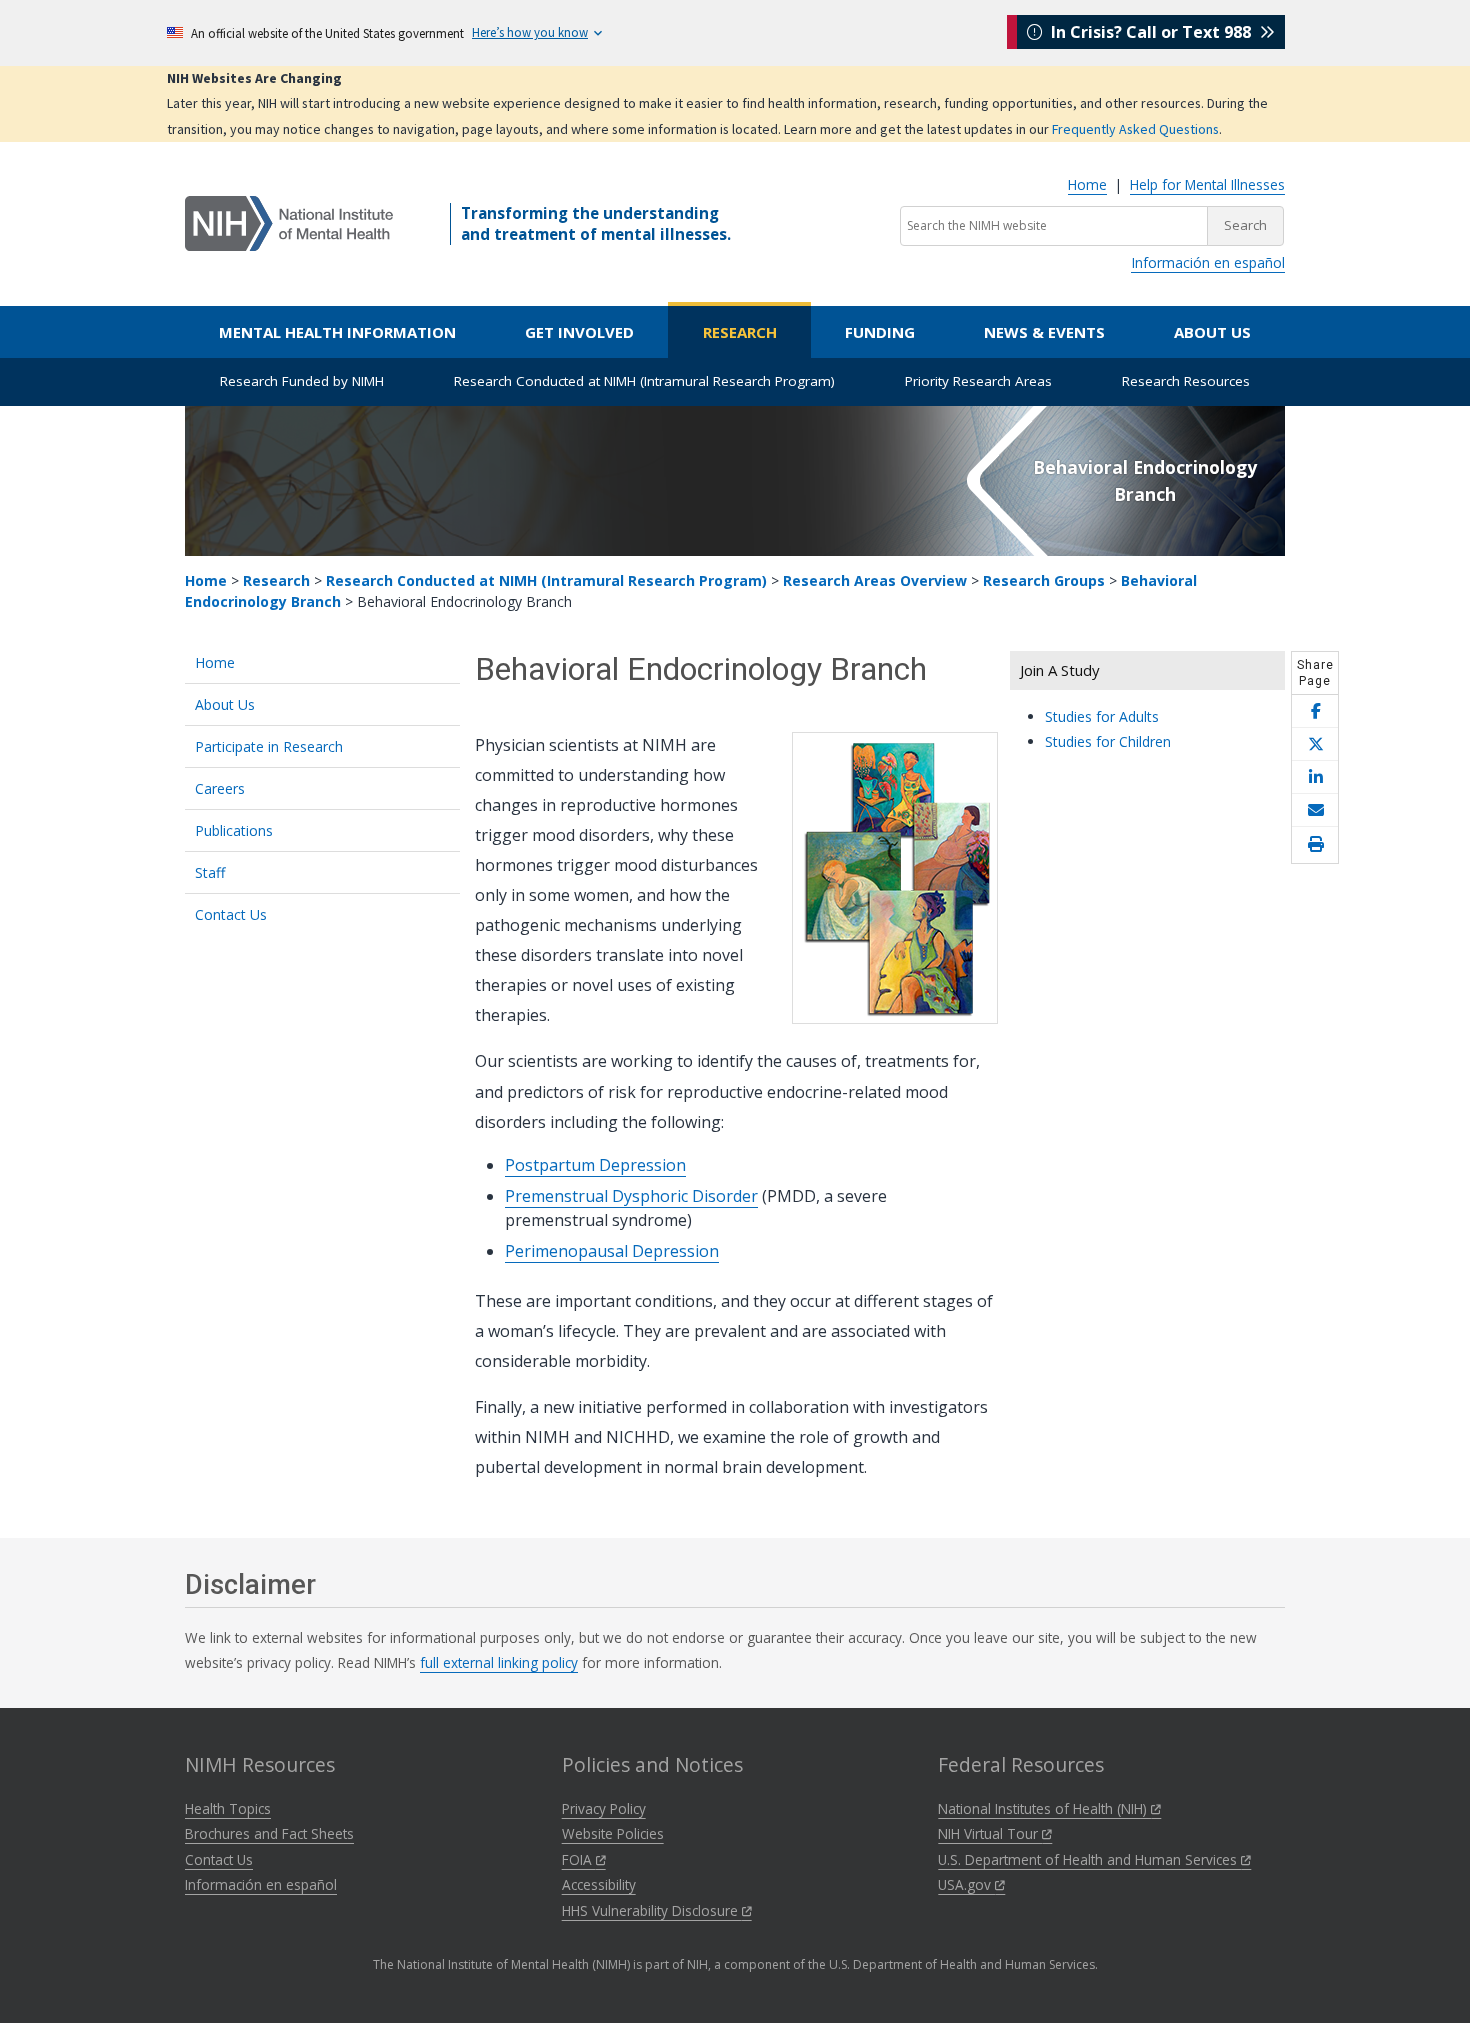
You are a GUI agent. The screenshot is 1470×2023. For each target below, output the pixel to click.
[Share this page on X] (1315, 744)
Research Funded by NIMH (302, 381)
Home (1087, 184)
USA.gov (966, 1884)
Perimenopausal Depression (612, 1251)
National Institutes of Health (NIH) (1044, 1808)
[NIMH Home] (289, 222)
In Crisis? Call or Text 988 (1151, 32)
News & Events (1044, 332)
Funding (880, 332)
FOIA (579, 1859)
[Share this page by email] (1315, 810)
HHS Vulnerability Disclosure (652, 1910)
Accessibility (599, 1884)
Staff (210, 872)
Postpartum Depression (595, 1165)
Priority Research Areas (978, 381)
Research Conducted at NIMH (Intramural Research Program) (644, 381)
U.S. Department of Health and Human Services (1089, 1859)
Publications (234, 830)
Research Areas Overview (875, 580)
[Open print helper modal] (1315, 845)
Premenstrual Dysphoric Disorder (631, 1196)
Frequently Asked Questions (1135, 129)
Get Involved (579, 332)
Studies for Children (1108, 741)
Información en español (1208, 262)
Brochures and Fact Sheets (269, 1833)
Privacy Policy (604, 1808)
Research (740, 332)
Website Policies (613, 1833)
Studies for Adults (1102, 716)
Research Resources (1186, 381)
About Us (1212, 332)
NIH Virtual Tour (990, 1833)
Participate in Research (269, 746)
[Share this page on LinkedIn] (1315, 777)
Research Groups (1044, 580)
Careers (220, 788)
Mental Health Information (337, 332)
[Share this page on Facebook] (1315, 711)
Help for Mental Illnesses (1207, 184)
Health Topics (228, 1808)
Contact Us (231, 914)
